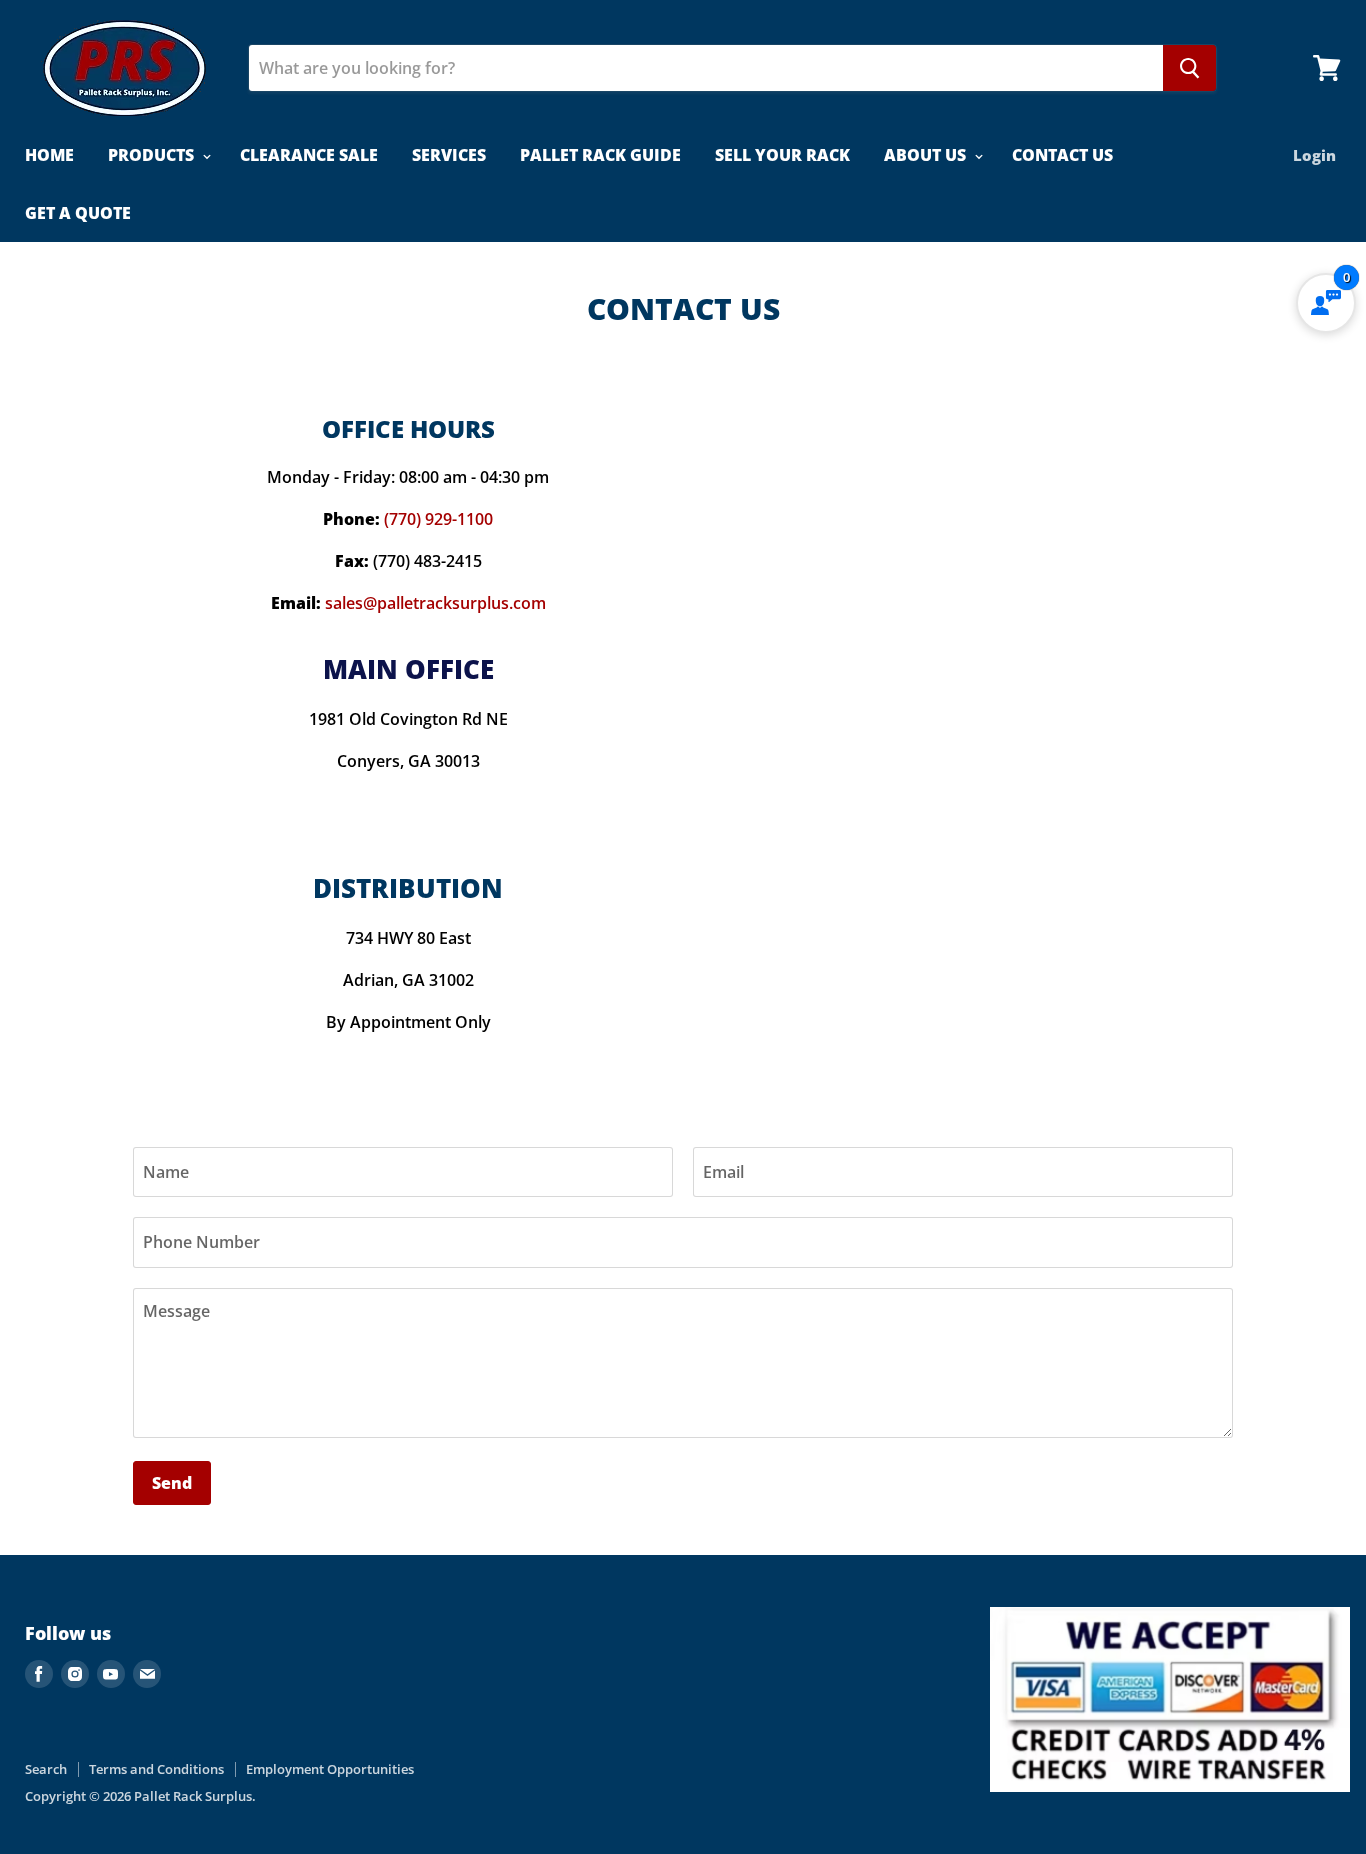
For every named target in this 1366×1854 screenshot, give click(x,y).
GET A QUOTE (78, 213)
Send (172, 1483)
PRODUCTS (153, 155)
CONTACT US (1062, 155)
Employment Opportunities (330, 1769)
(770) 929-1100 (438, 519)
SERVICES (449, 155)
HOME (49, 155)
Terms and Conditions (156, 1769)
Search (46, 1769)
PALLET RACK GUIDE (600, 155)
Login (1314, 155)
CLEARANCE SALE (309, 155)
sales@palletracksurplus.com (435, 603)
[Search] (1189, 68)
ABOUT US (927, 155)
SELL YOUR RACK (782, 155)
